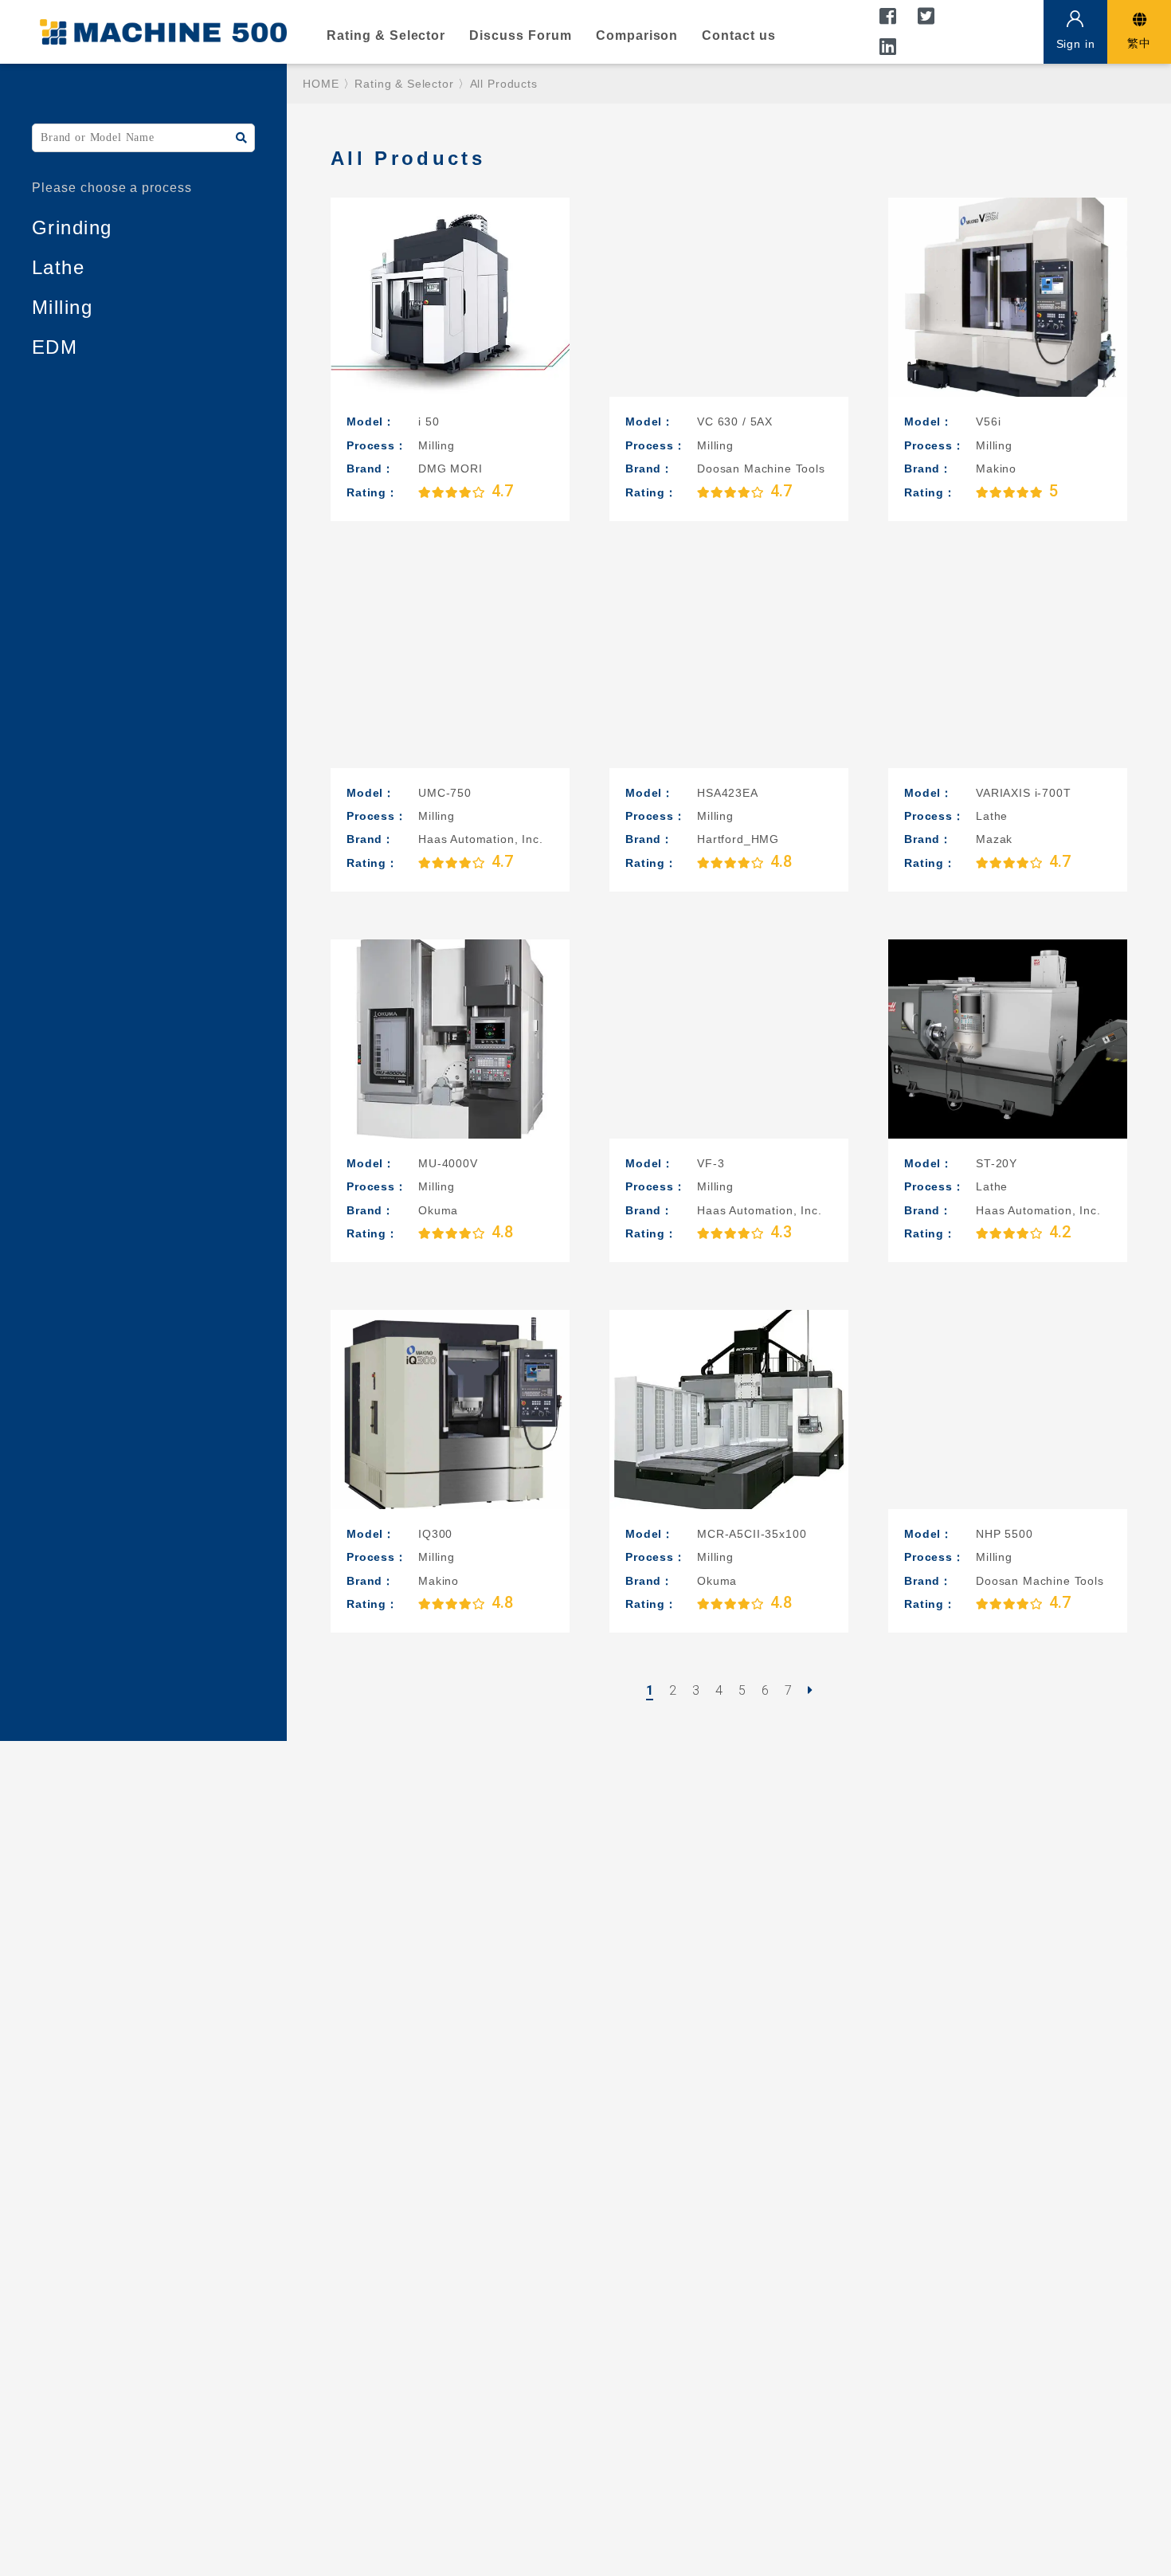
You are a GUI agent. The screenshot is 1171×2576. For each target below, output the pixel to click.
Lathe (58, 267)
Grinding (72, 227)
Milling (62, 307)
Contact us (739, 35)
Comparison (637, 35)
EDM (55, 347)
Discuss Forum (520, 35)
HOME (321, 84)
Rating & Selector (386, 35)
